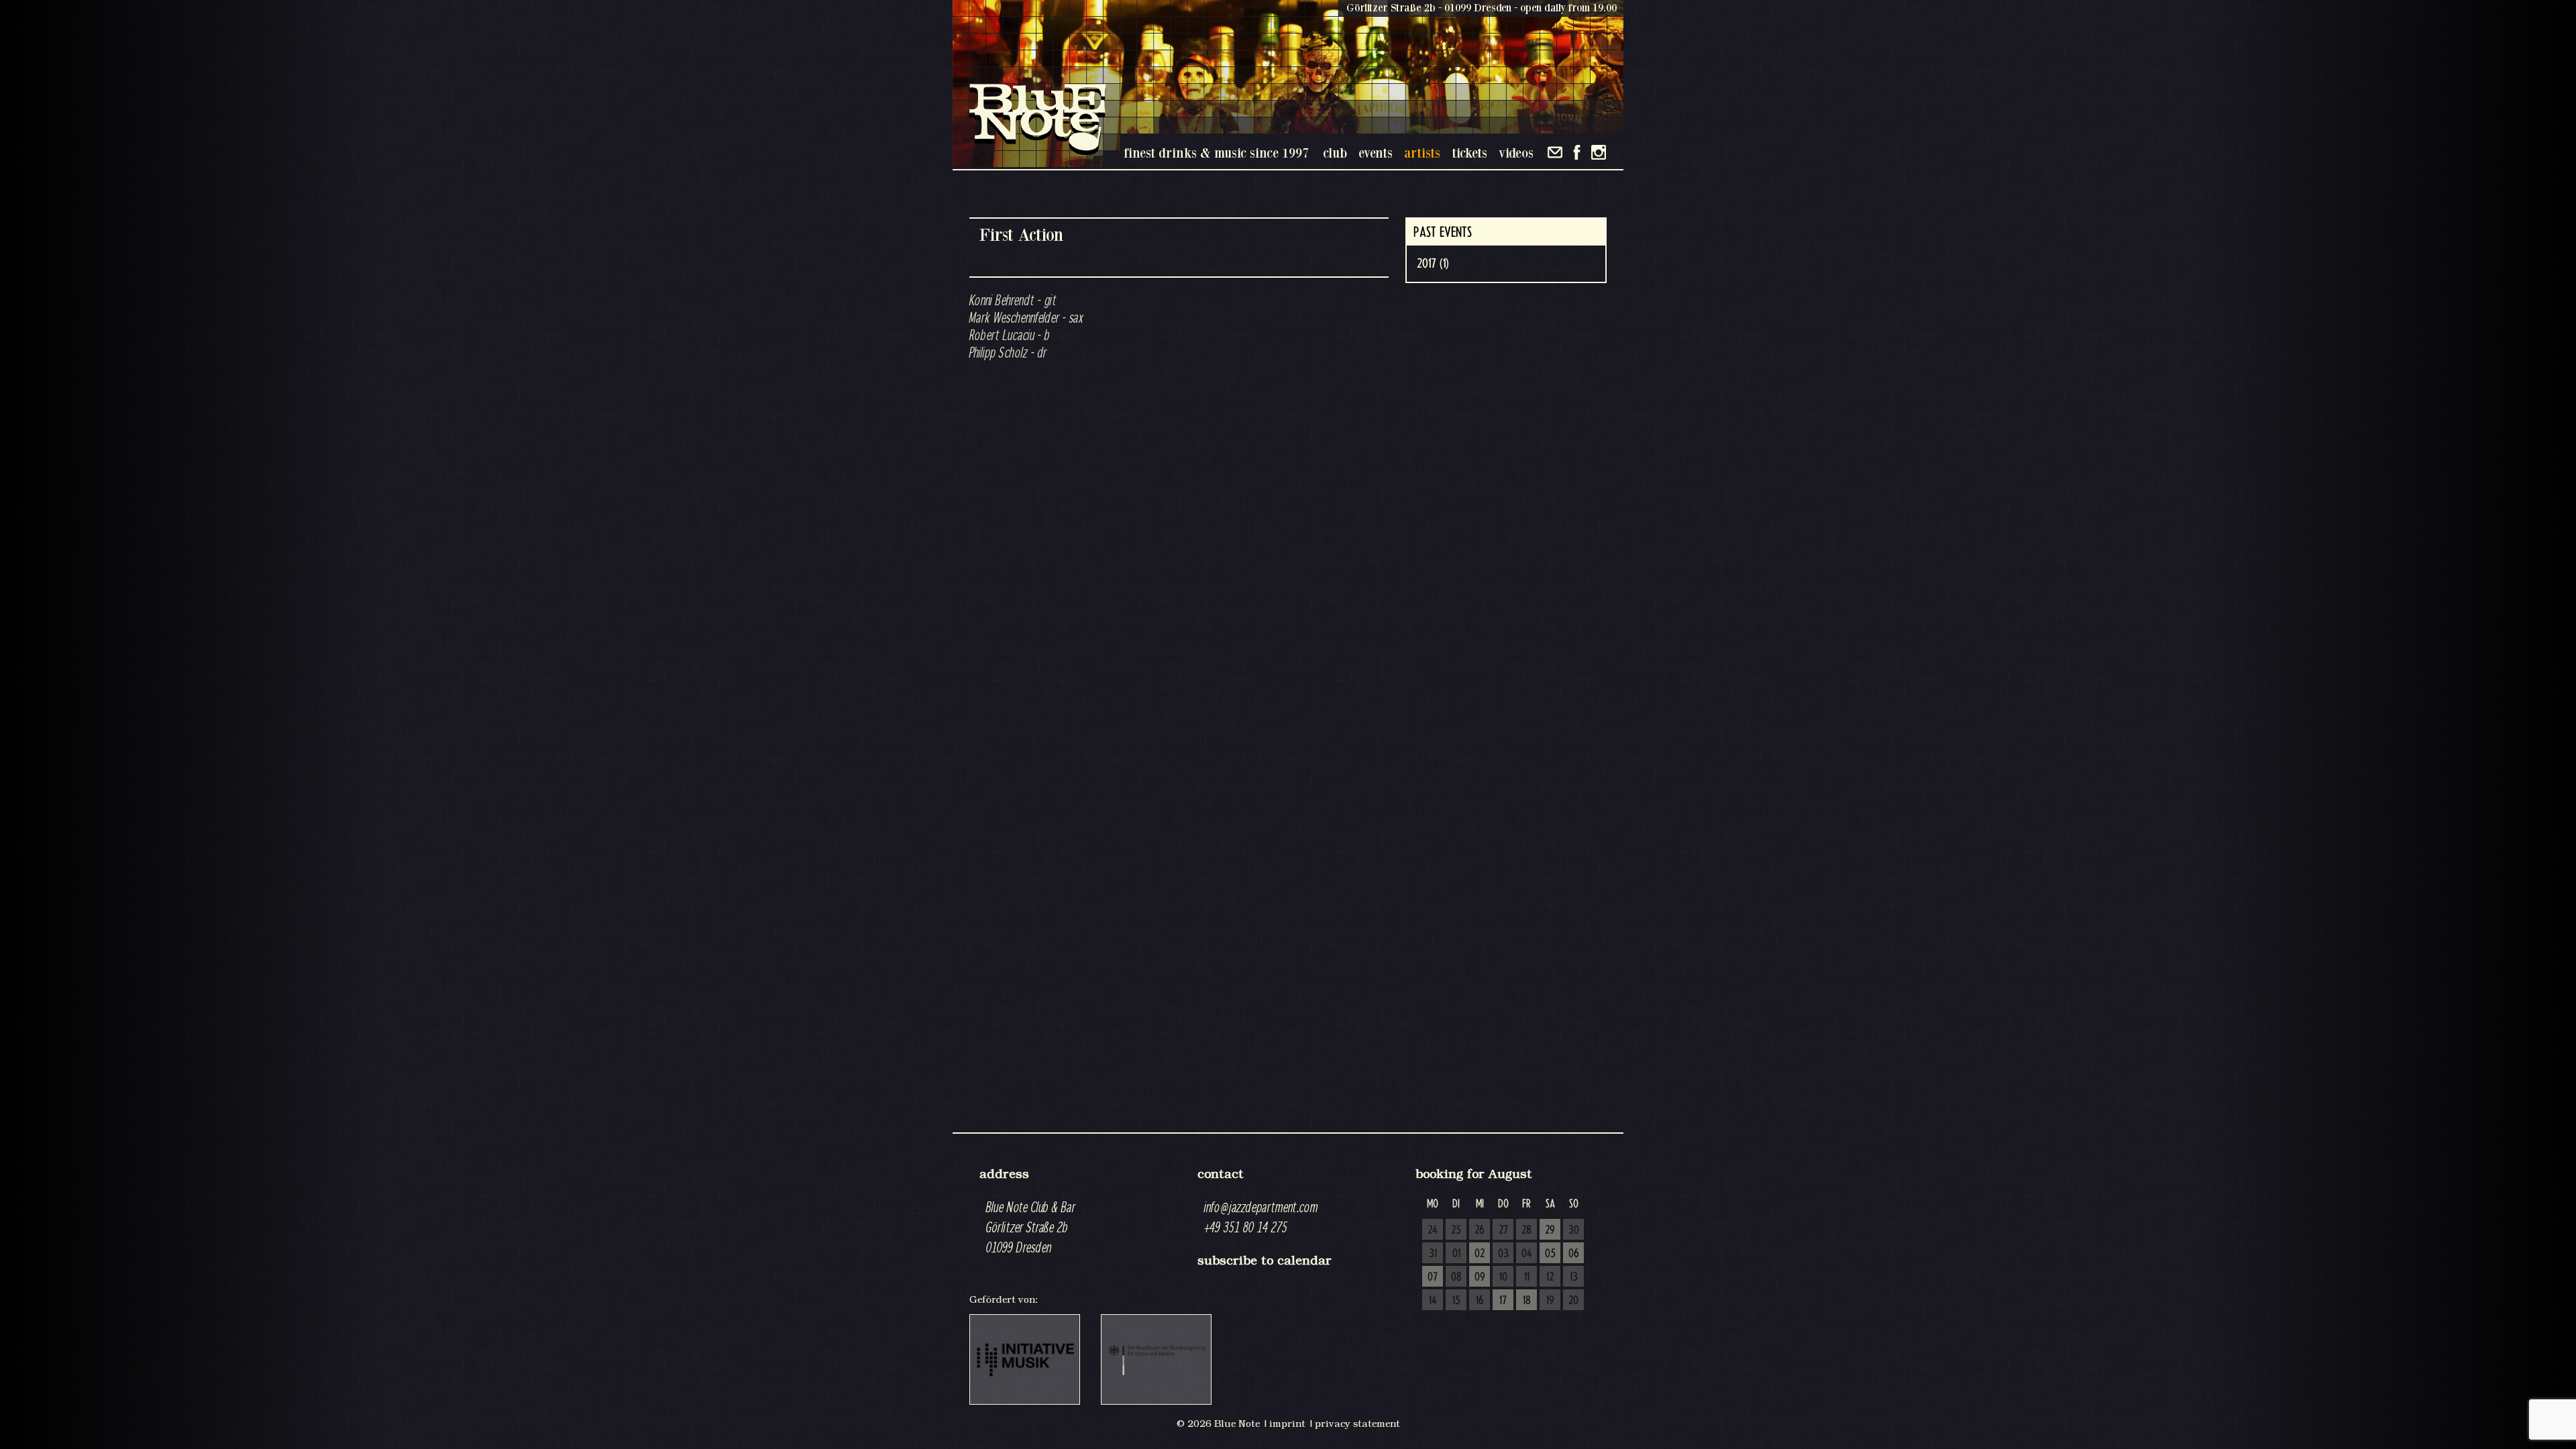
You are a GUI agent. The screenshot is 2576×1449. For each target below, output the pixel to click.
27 (1503, 1230)
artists (1422, 153)
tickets (1469, 153)
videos (1516, 153)
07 (1433, 1277)
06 (1574, 1254)
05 (1550, 1254)
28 (1526, 1230)
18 (1527, 1301)
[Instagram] (1599, 152)
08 (1456, 1277)
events (1376, 153)
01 (1456, 1254)
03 (1503, 1254)
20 (1573, 1301)
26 (1480, 1230)
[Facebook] (1577, 152)
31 (1433, 1254)
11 (1527, 1277)
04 (1527, 1254)
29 (1550, 1230)
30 (1574, 1230)
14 (1433, 1301)
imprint (1287, 1424)
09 (1480, 1277)
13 (1574, 1277)
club (1335, 153)
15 (1456, 1301)
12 (1550, 1277)
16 (1480, 1301)
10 (1503, 1277)
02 (1480, 1254)
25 (1456, 1230)
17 (1503, 1301)
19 (1550, 1301)
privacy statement (1357, 1424)
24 (1433, 1230)
